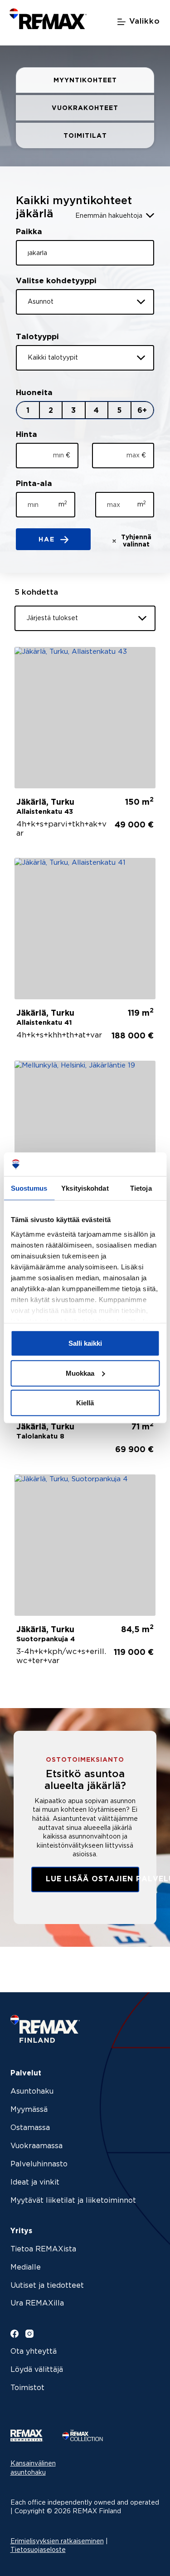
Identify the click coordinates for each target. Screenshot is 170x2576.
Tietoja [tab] (141, 1188)
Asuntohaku (32, 2092)
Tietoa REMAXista (43, 2249)
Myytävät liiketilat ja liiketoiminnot (73, 2201)
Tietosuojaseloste (38, 2550)
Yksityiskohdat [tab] (85, 1188)
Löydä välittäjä (37, 2370)
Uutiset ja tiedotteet (47, 2286)
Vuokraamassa (36, 2146)
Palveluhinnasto (39, 2164)
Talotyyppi (37, 337)
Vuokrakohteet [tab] (85, 108)
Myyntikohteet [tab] (85, 80)
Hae (48, 540)
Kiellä (85, 1403)
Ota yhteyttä (34, 2352)
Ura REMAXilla (37, 2303)
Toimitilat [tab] (85, 136)
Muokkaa (80, 1373)
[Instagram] (29, 2334)
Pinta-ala (34, 484)
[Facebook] (15, 2334)
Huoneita (34, 393)
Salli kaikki (85, 1343)
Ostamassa (30, 2128)
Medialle (26, 2268)
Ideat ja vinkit (35, 2183)
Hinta (27, 435)
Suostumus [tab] (29, 1188)
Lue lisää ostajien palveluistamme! (92, 1879)
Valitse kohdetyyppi (56, 281)
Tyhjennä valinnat (136, 541)
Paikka (29, 232)
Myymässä (29, 2110)
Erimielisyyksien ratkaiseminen (57, 2541)
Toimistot (27, 2388)
